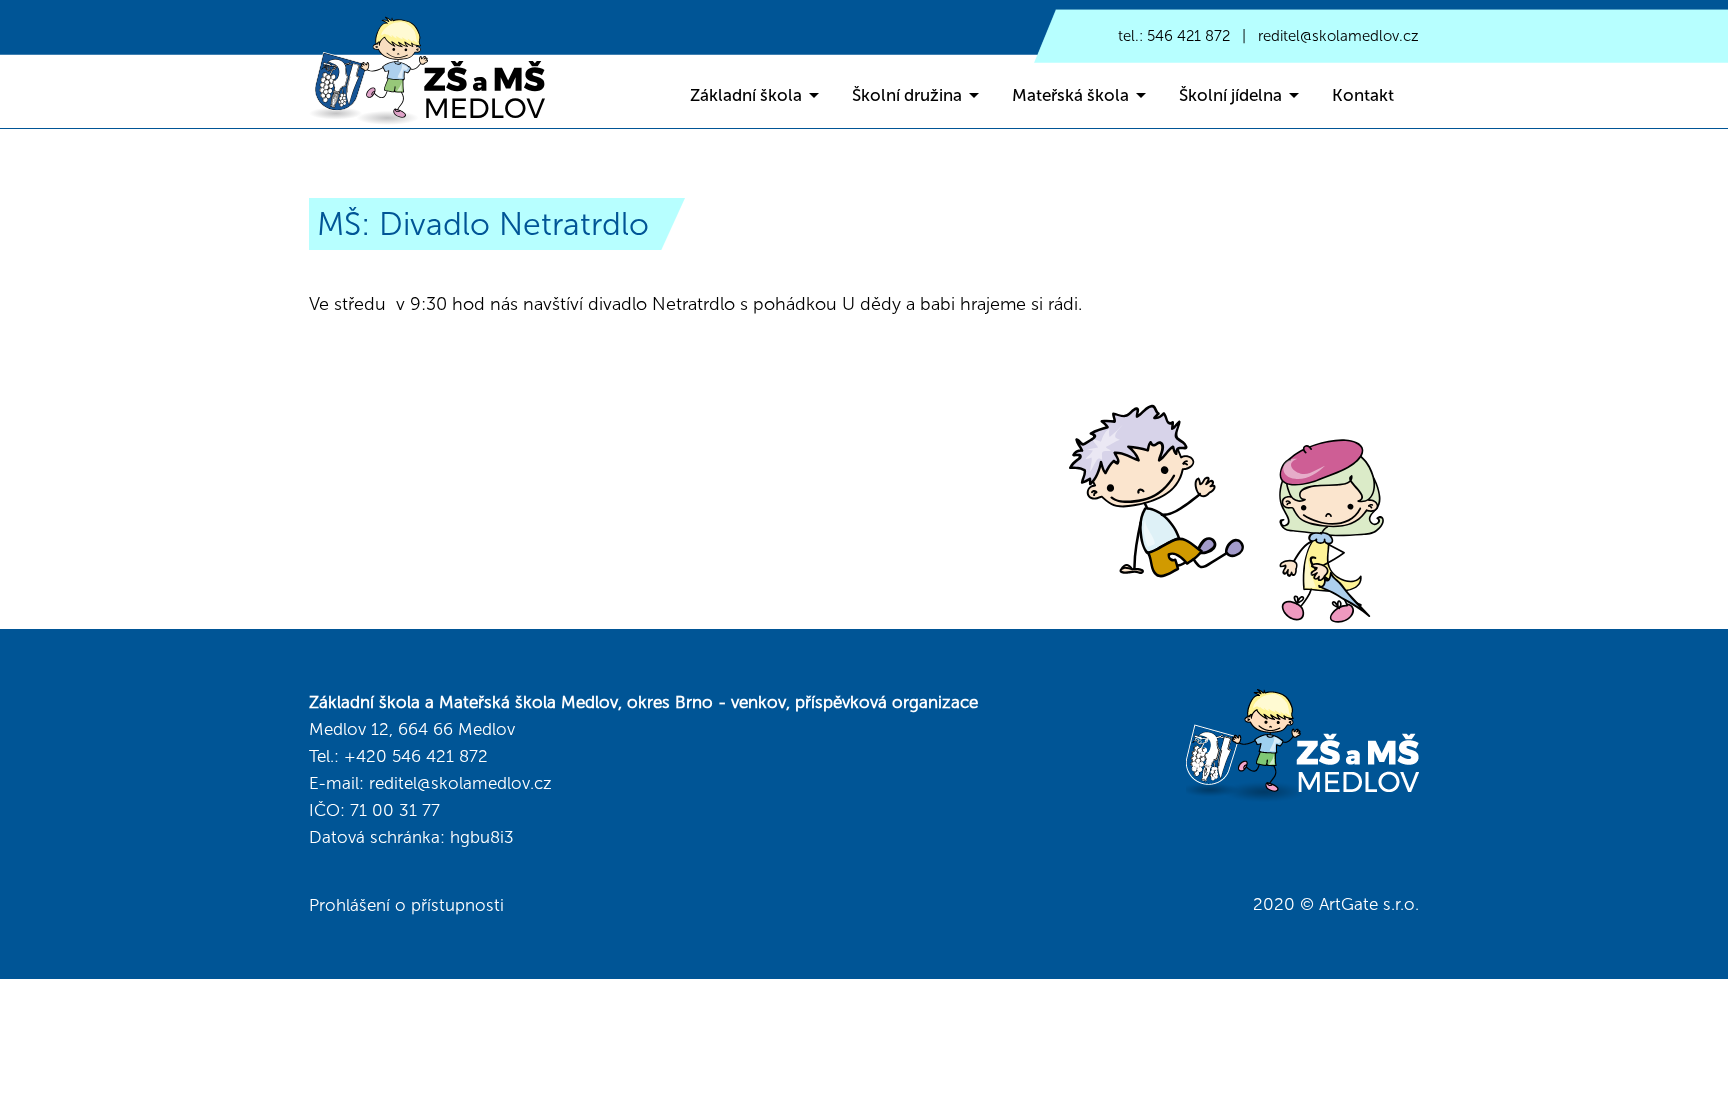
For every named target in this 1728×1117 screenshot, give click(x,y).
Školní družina (907, 95)
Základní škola (746, 95)
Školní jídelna (1230, 95)
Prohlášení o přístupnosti (406, 905)
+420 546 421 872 (416, 756)
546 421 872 (1188, 36)
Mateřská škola (1070, 95)
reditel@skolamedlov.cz (1338, 36)
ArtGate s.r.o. (1369, 904)
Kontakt (1363, 95)
